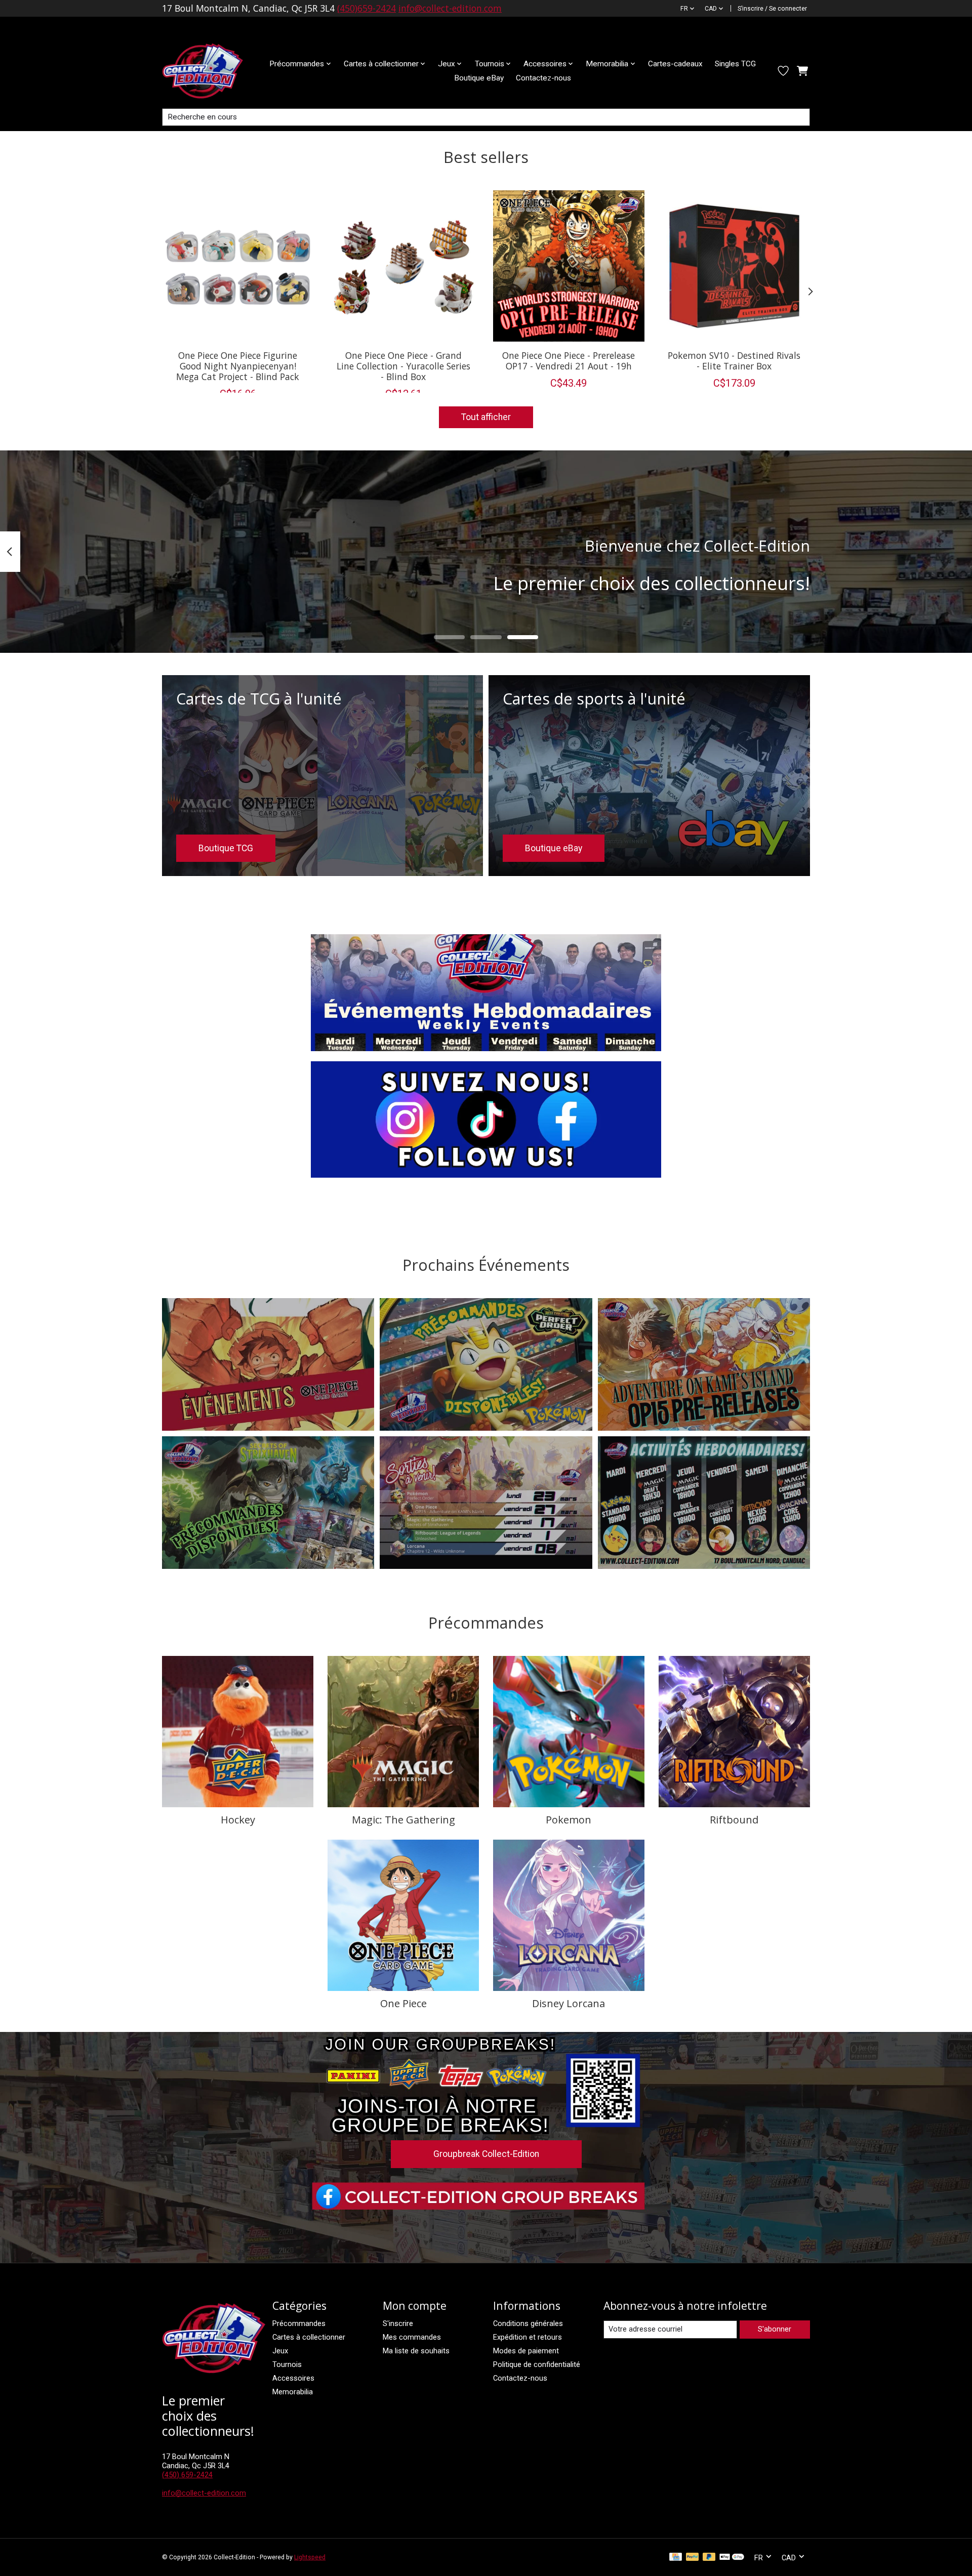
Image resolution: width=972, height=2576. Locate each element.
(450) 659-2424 (187, 2475)
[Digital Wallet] (732, 2558)
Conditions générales (528, 2323)
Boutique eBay (479, 78)
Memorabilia (293, 2392)
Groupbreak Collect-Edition (486, 2154)
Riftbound (734, 1820)
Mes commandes (412, 2337)
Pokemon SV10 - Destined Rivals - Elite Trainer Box (734, 360)
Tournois (287, 2364)
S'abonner (775, 2329)
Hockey (238, 1820)
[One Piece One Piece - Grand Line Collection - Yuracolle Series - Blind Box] (403, 266)
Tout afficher (486, 417)
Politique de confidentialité (537, 2364)
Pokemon (569, 1820)
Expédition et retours (528, 2337)
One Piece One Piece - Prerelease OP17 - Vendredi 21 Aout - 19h (569, 360)
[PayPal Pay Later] (709, 2558)
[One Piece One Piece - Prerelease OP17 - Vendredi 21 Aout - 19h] (569, 266)
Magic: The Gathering (403, 1820)
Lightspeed (310, 2557)
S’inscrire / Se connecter (772, 9)
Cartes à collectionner (309, 2337)
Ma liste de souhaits (416, 2351)
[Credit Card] (676, 2558)
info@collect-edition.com (450, 8)
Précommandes (299, 2323)
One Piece (403, 2003)
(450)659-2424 (367, 8)
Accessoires (293, 2378)
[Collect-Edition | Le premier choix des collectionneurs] (211, 71)
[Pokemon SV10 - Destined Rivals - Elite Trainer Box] (734, 266)
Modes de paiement (526, 2351)
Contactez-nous (543, 78)
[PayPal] (693, 2558)
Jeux (280, 2351)
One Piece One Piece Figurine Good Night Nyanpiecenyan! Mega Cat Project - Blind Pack (238, 365)
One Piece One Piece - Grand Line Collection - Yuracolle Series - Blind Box (403, 365)
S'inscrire (398, 2323)
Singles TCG (735, 64)
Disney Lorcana (569, 2003)
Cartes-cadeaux (675, 64)
